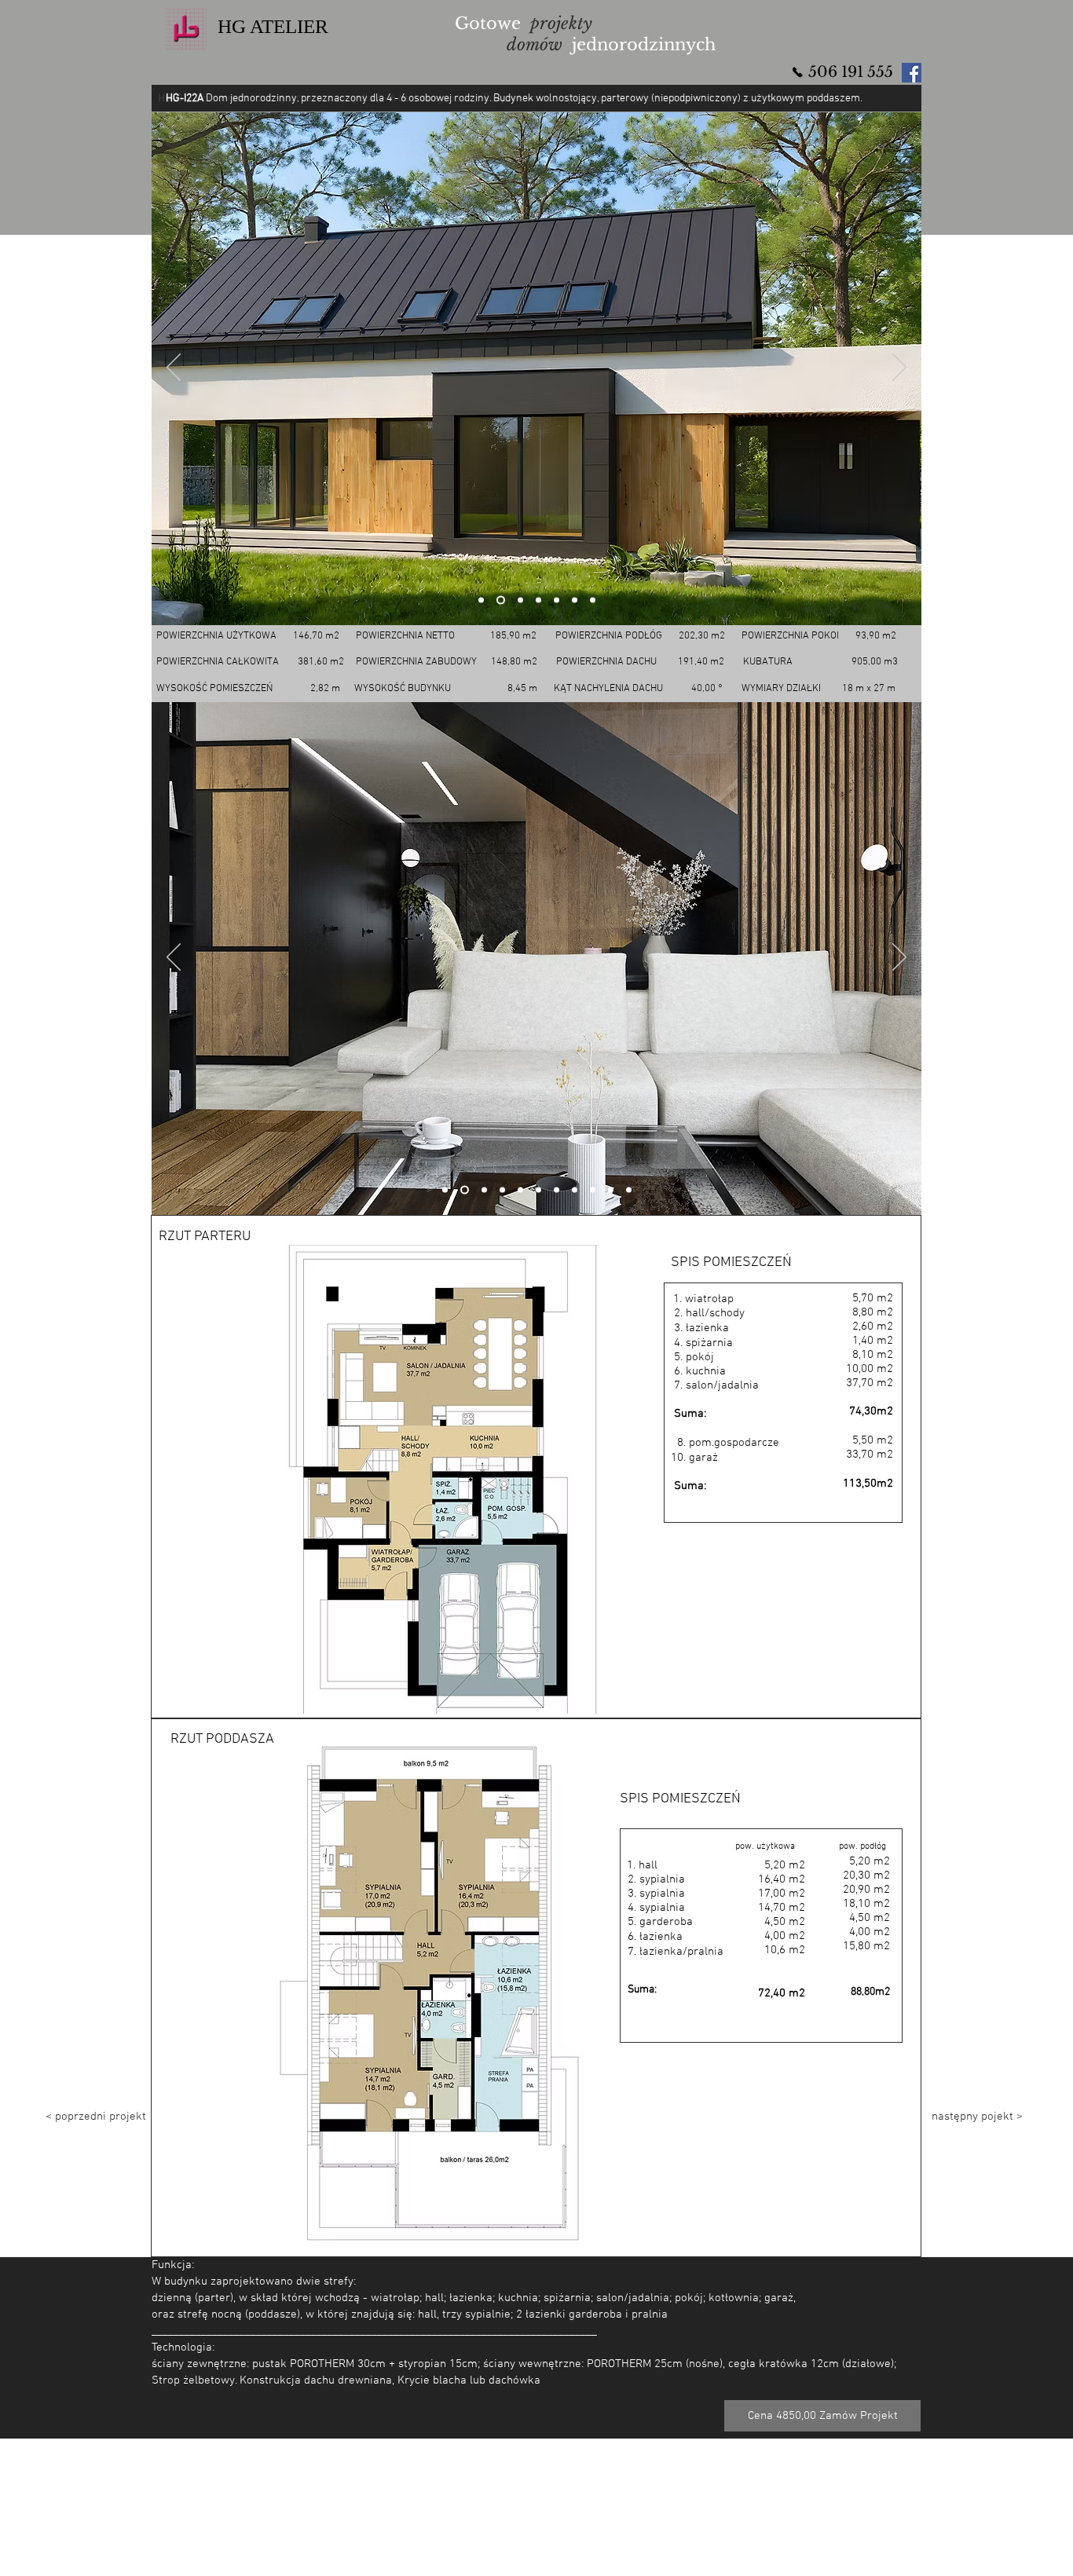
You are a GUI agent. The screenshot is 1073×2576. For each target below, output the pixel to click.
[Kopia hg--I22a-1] (481, 600)
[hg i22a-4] (575, 600)
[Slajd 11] (629, 1190)
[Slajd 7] (557, 1190)
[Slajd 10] (611, 1190)
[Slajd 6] (538, 1190)
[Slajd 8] (575, 1190)
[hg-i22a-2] (538, 600)
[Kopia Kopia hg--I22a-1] (499, 600)
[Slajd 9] (593, 1190)
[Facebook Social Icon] (912, 73)
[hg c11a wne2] (463, 1190)
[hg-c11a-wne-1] (445, 1190)
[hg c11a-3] (483, 1190)
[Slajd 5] (520, 1190)
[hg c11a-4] (502, 1190)
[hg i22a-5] (593, 600)
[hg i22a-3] (557, 600)
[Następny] (899, 368)
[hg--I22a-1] (519, 600)
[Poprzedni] (174, 368)
